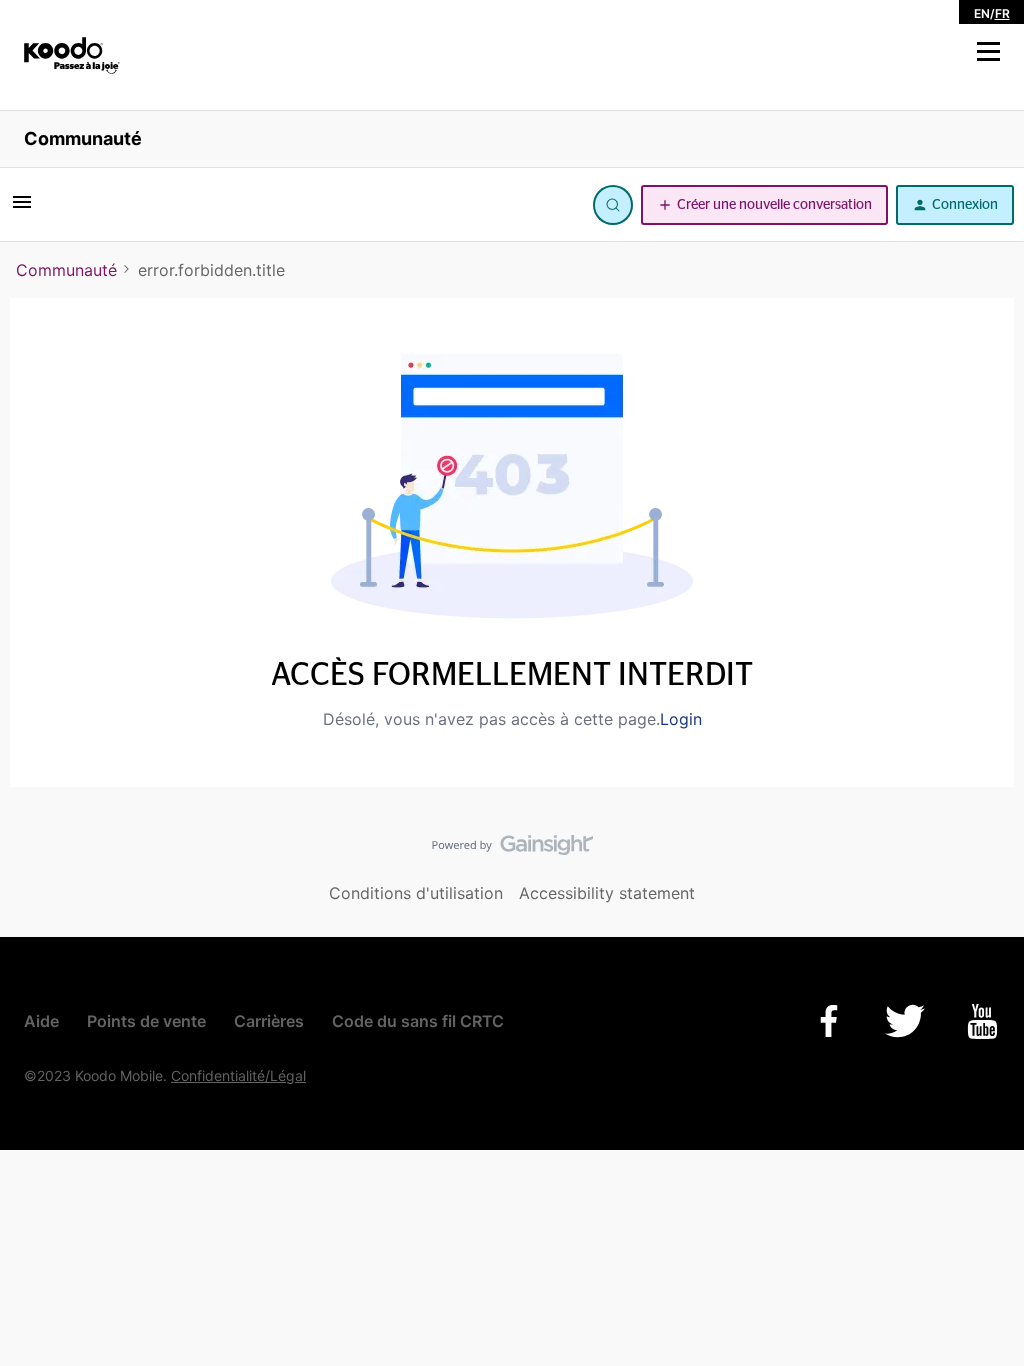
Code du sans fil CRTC (418, 1021)
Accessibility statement (607, 893)
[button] (988, 52)
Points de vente (146, 1021)
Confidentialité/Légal (238, 1075)
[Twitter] (905, 1021)
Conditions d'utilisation (416, 893)
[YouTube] (982, 1021)
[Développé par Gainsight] (512, 850)
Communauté (83, 138)
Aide (41, 1021)
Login (681, 719)
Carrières (269, 1021)
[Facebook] (829, 1021)
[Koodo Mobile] (72, 55)
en (982, 13)
